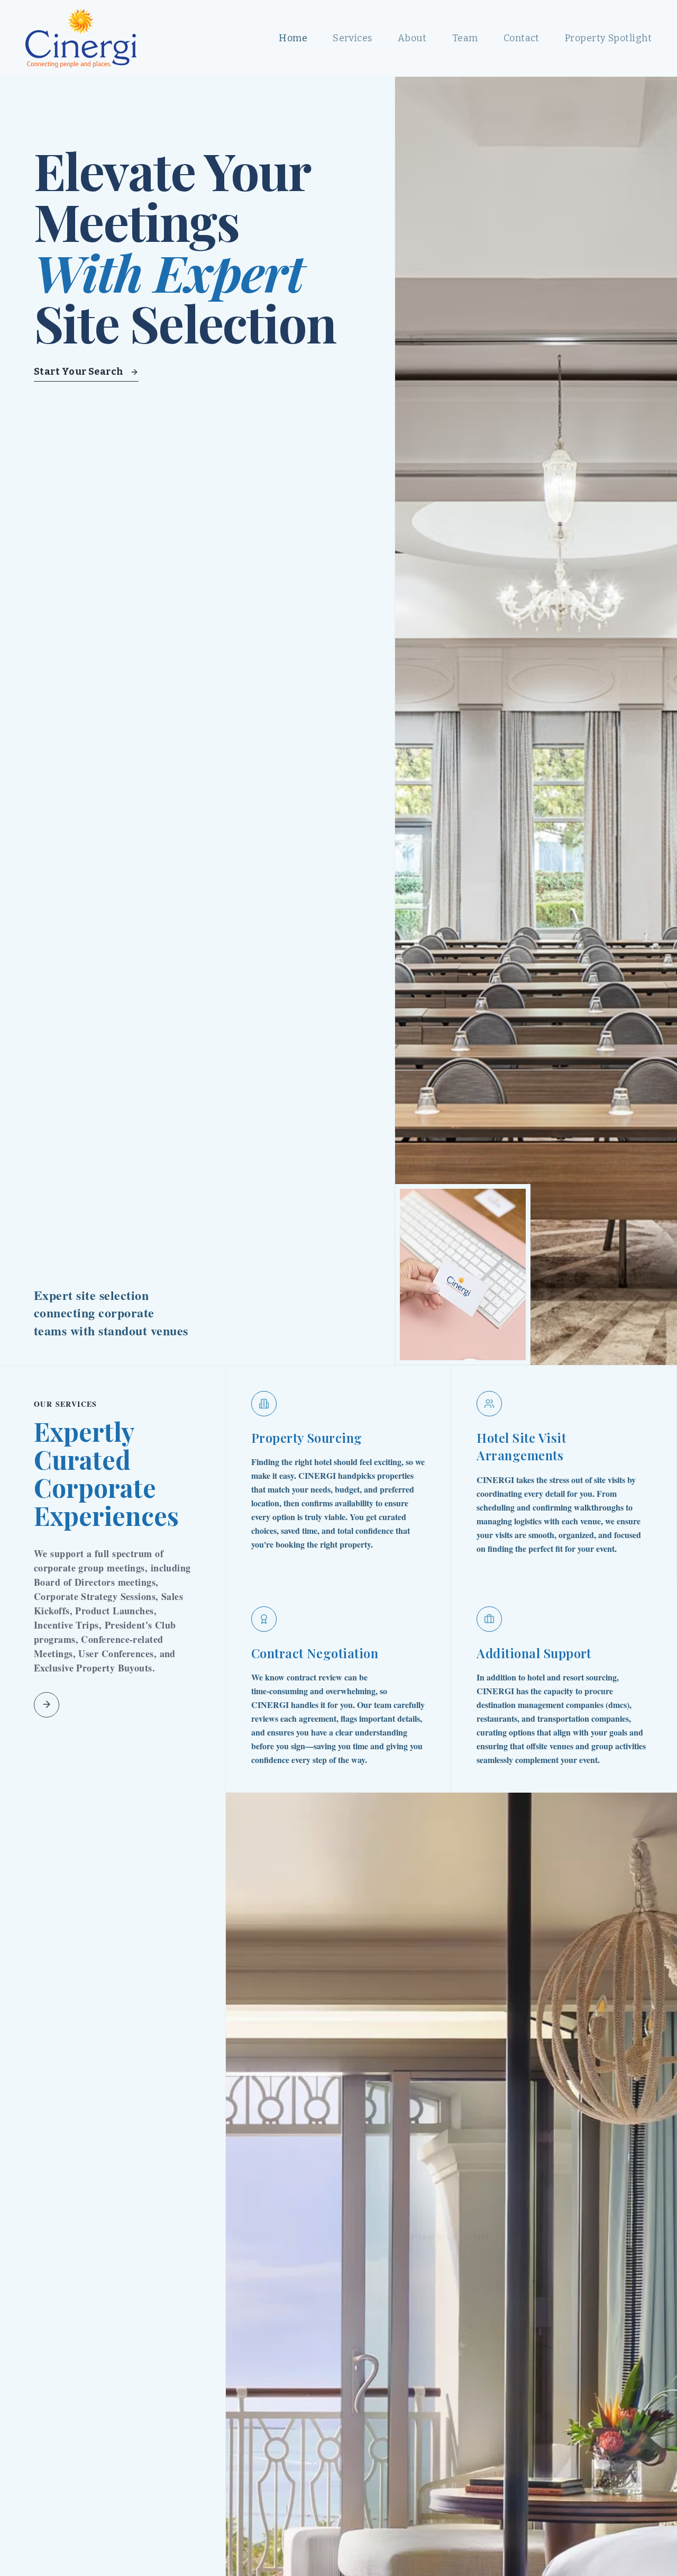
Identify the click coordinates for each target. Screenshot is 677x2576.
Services (353, 38)
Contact (522, 38)
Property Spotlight (608, 38)
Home (293, 38)
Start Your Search (79, 372)
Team (465, 38)
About (412, 38)
